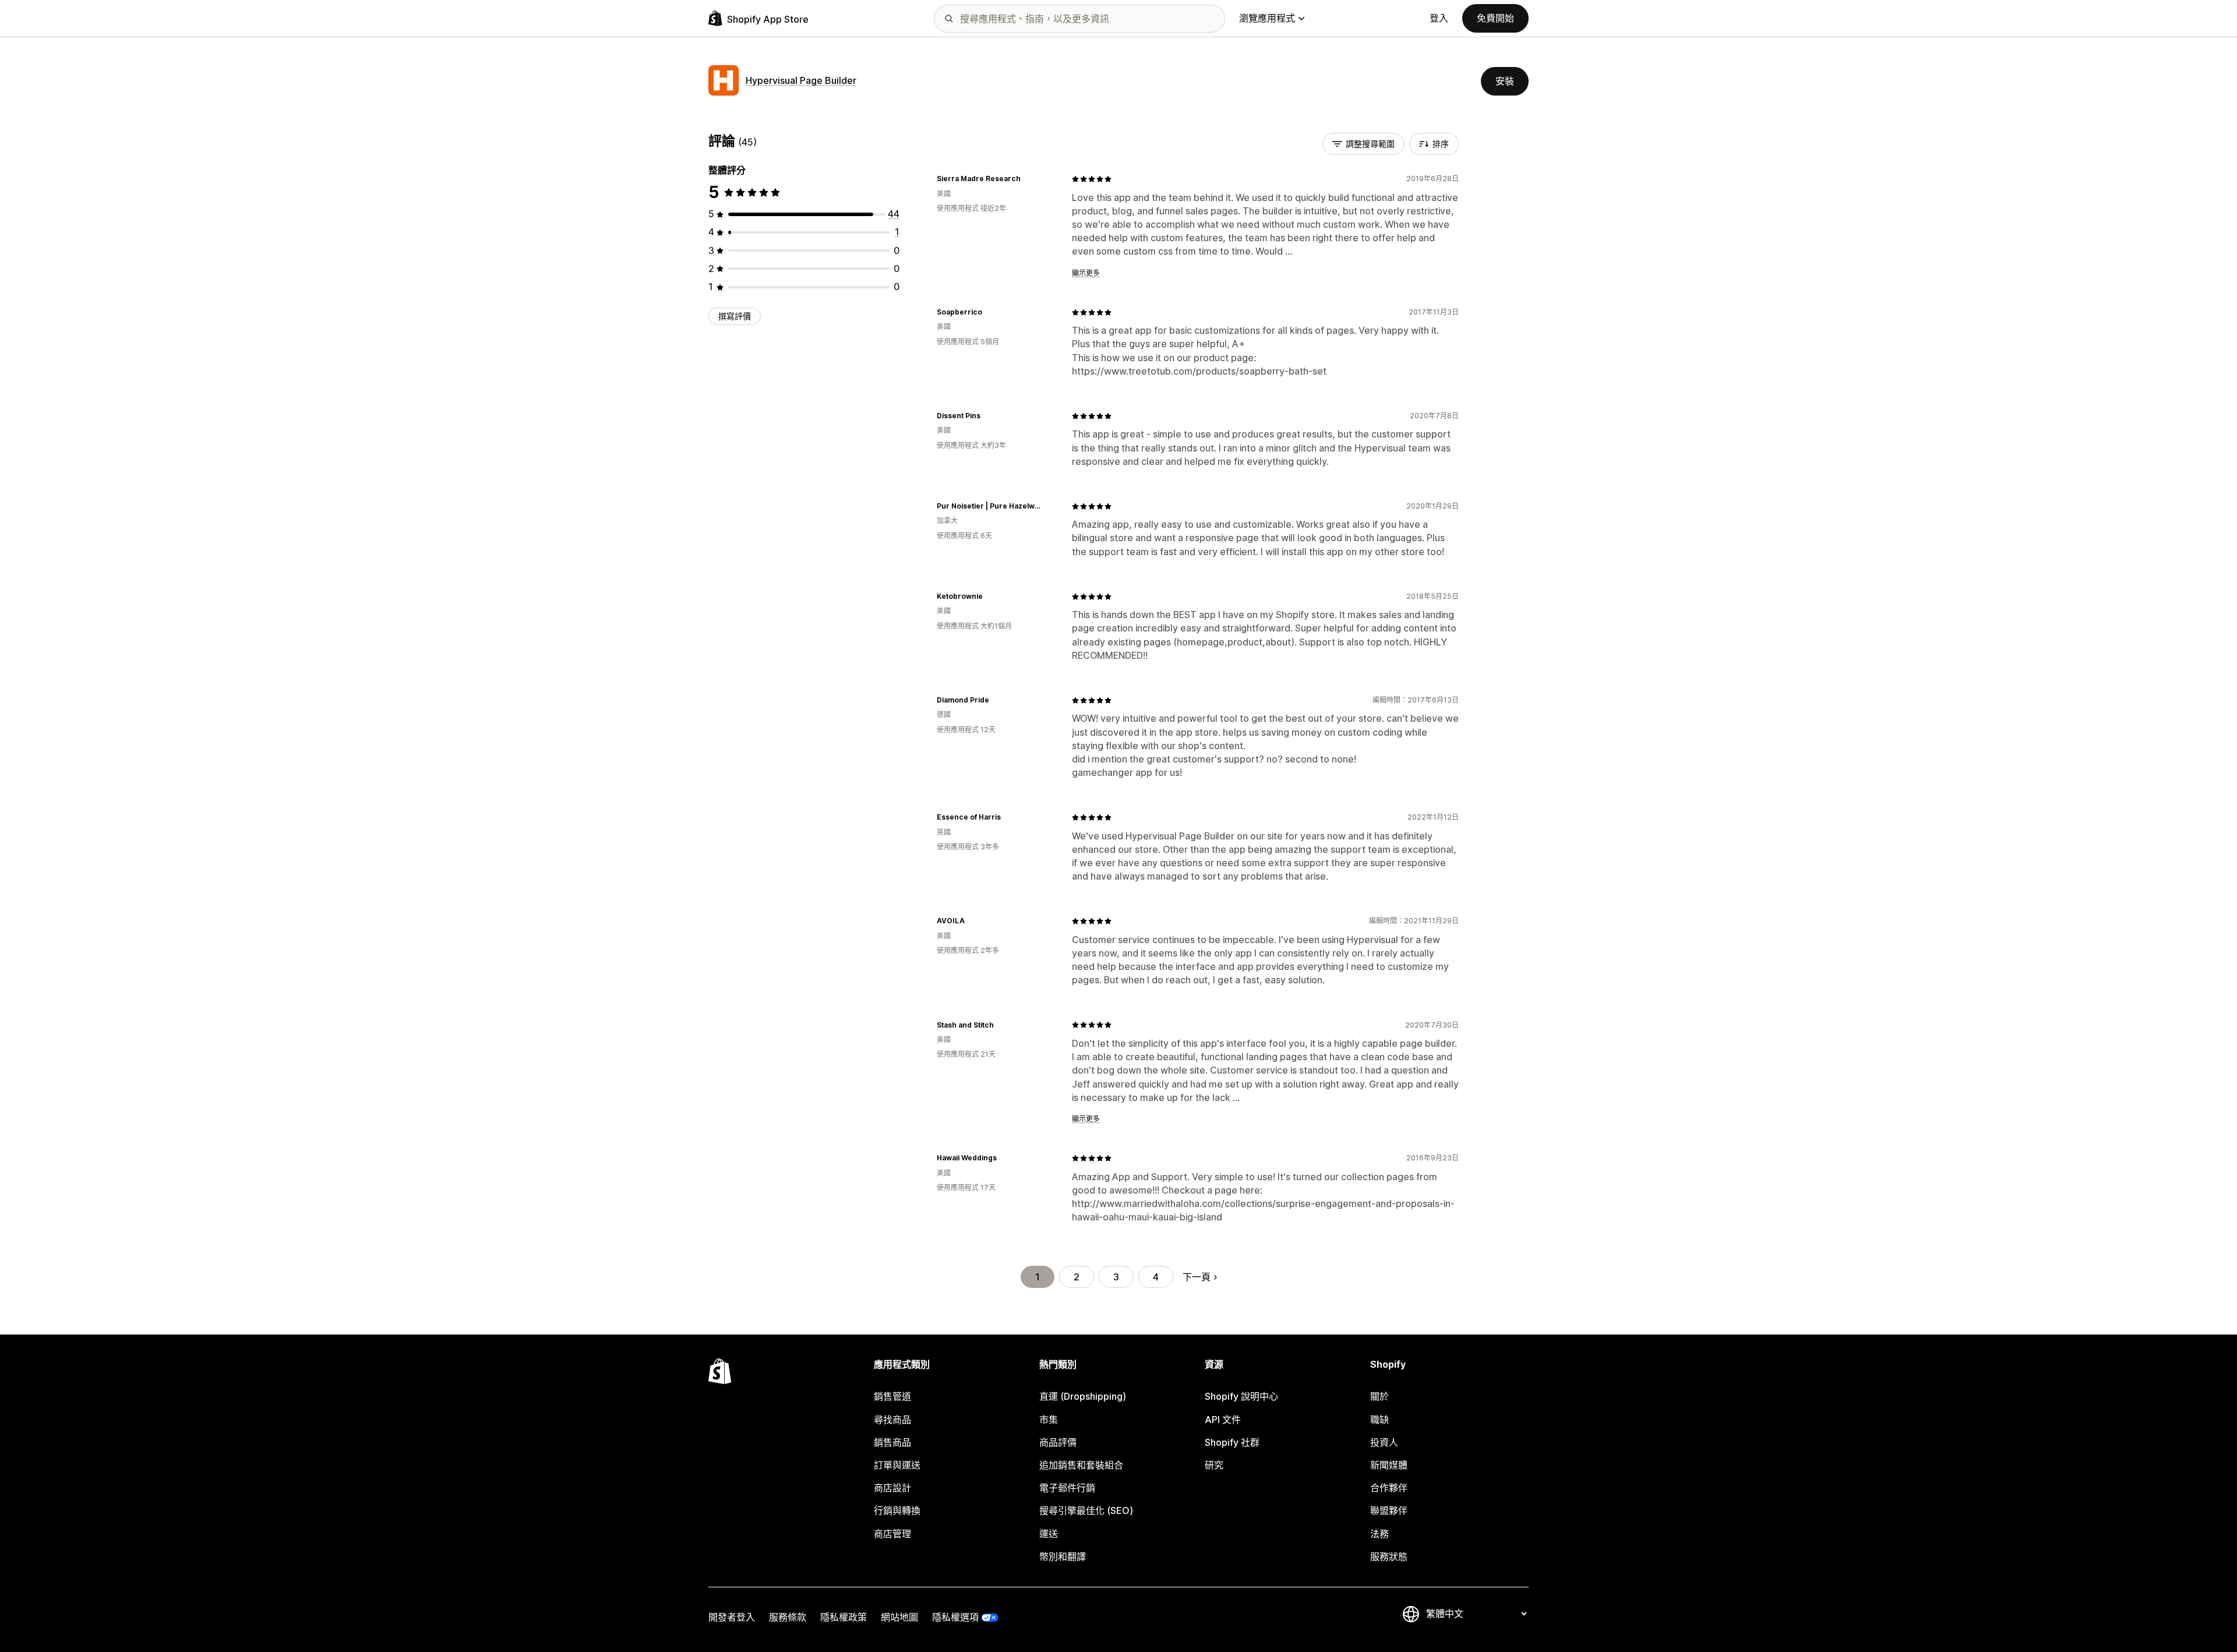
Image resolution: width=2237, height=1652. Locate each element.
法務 (1379, 1534)
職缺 (1379, 1420)
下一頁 (1197, 1277)
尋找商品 (892, 1420)
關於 (1379, 1396)
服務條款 (788, 1617)
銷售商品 (892, 1442)
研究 (1214, 1465)
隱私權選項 (955, 1617)
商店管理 (892, 1534)
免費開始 (1495, 18)
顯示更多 (1086, 273)
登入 (1439, 18)
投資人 (1384, 1442)
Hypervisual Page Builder (801, 80)
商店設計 (892, 1488)
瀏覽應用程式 (1267, 18)
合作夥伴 (1389, 1488)
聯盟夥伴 (1389, 1510)
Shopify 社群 (1232, 1442)
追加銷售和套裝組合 (1081, 1465)
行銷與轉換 (897, 1510)
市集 (1049, 1420)
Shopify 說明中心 (1241, 1396)
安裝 (1505, 81)
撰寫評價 (735, 316)
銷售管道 (892, 1396)
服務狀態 (1389, 1556)
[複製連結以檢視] (1028, 179)
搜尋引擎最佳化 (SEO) (1086, 1510)
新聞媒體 (1389, 1465)
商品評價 (1058, 1442)
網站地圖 (899, 1617)
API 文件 (1223, 1420)
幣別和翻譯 (1063, 1556)
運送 (1049, 1534)
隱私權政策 (844, 1617)
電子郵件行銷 (1067, 1488)
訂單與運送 (897, 1465)
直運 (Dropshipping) (1083, 1396)
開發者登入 (732, 1617)
